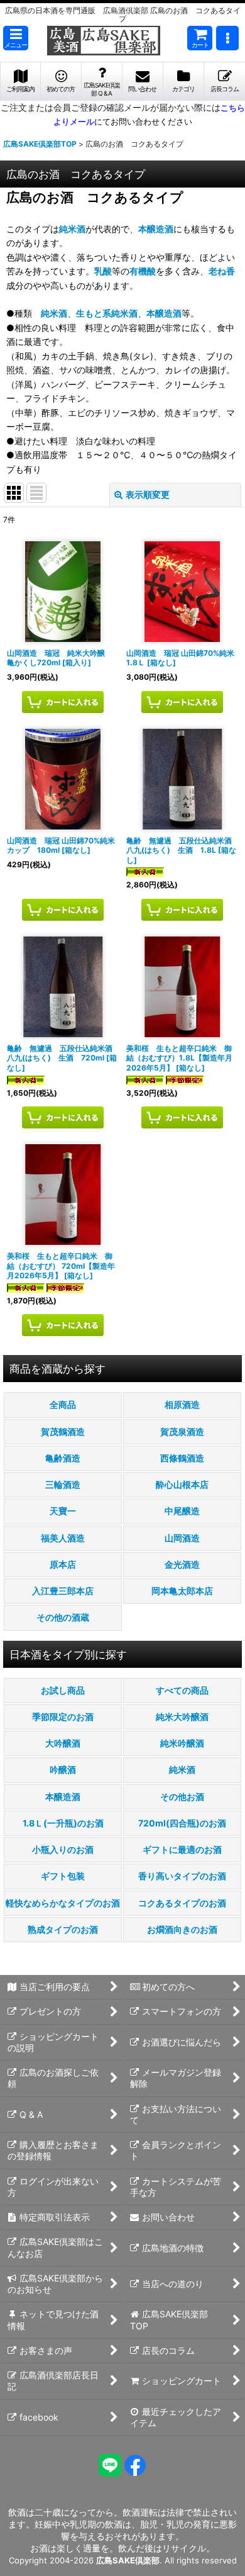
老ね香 (222, 271)
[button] (16, 38)
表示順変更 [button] (148, 494)
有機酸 (143, 271)
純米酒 (72, 229)
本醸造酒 (156, 229)
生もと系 (94, 313)
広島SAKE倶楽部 (128, 2560)
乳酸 (103, 271)
